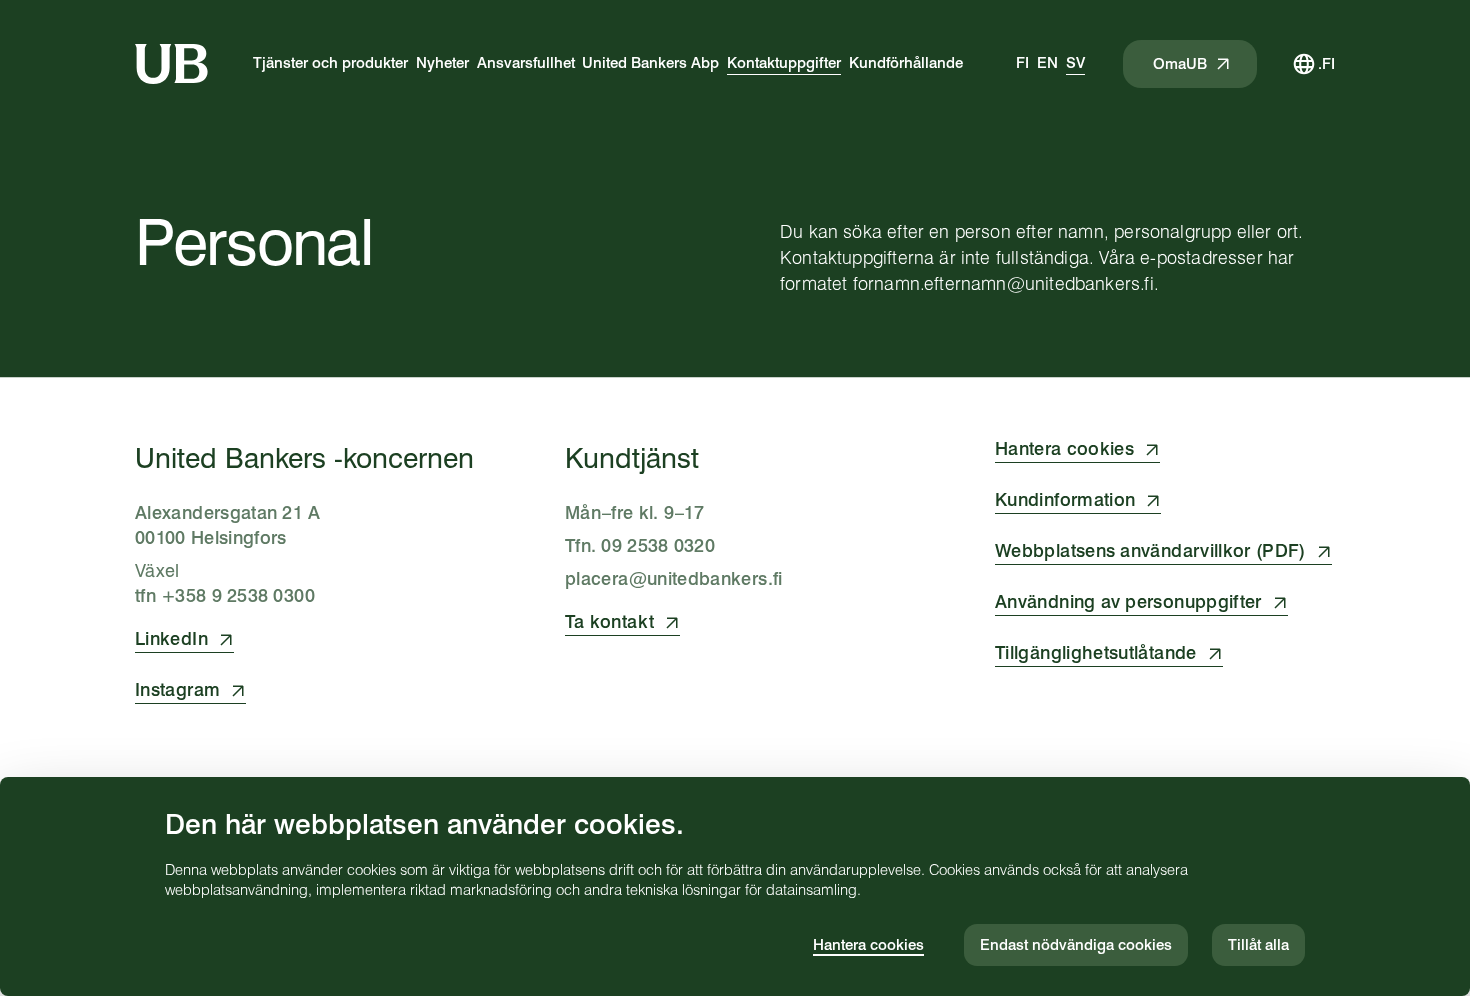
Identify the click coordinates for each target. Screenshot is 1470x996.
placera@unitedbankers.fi (674, 578)
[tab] (1022, 64)
